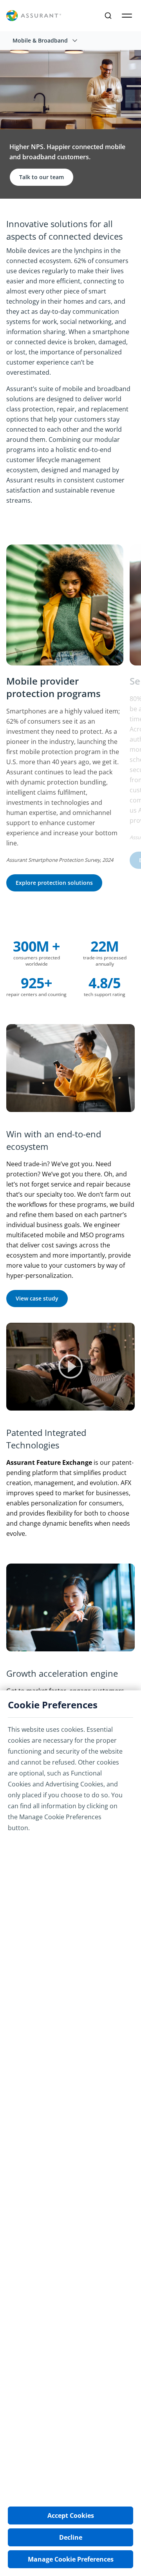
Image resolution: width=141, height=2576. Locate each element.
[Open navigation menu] (127, 16)
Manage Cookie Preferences (71, 2559)
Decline (71, 2537)
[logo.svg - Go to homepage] (34, 16)
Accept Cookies (71, 2516)
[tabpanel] (68, 723)
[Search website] (108, 16)
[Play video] (70, 1367)
